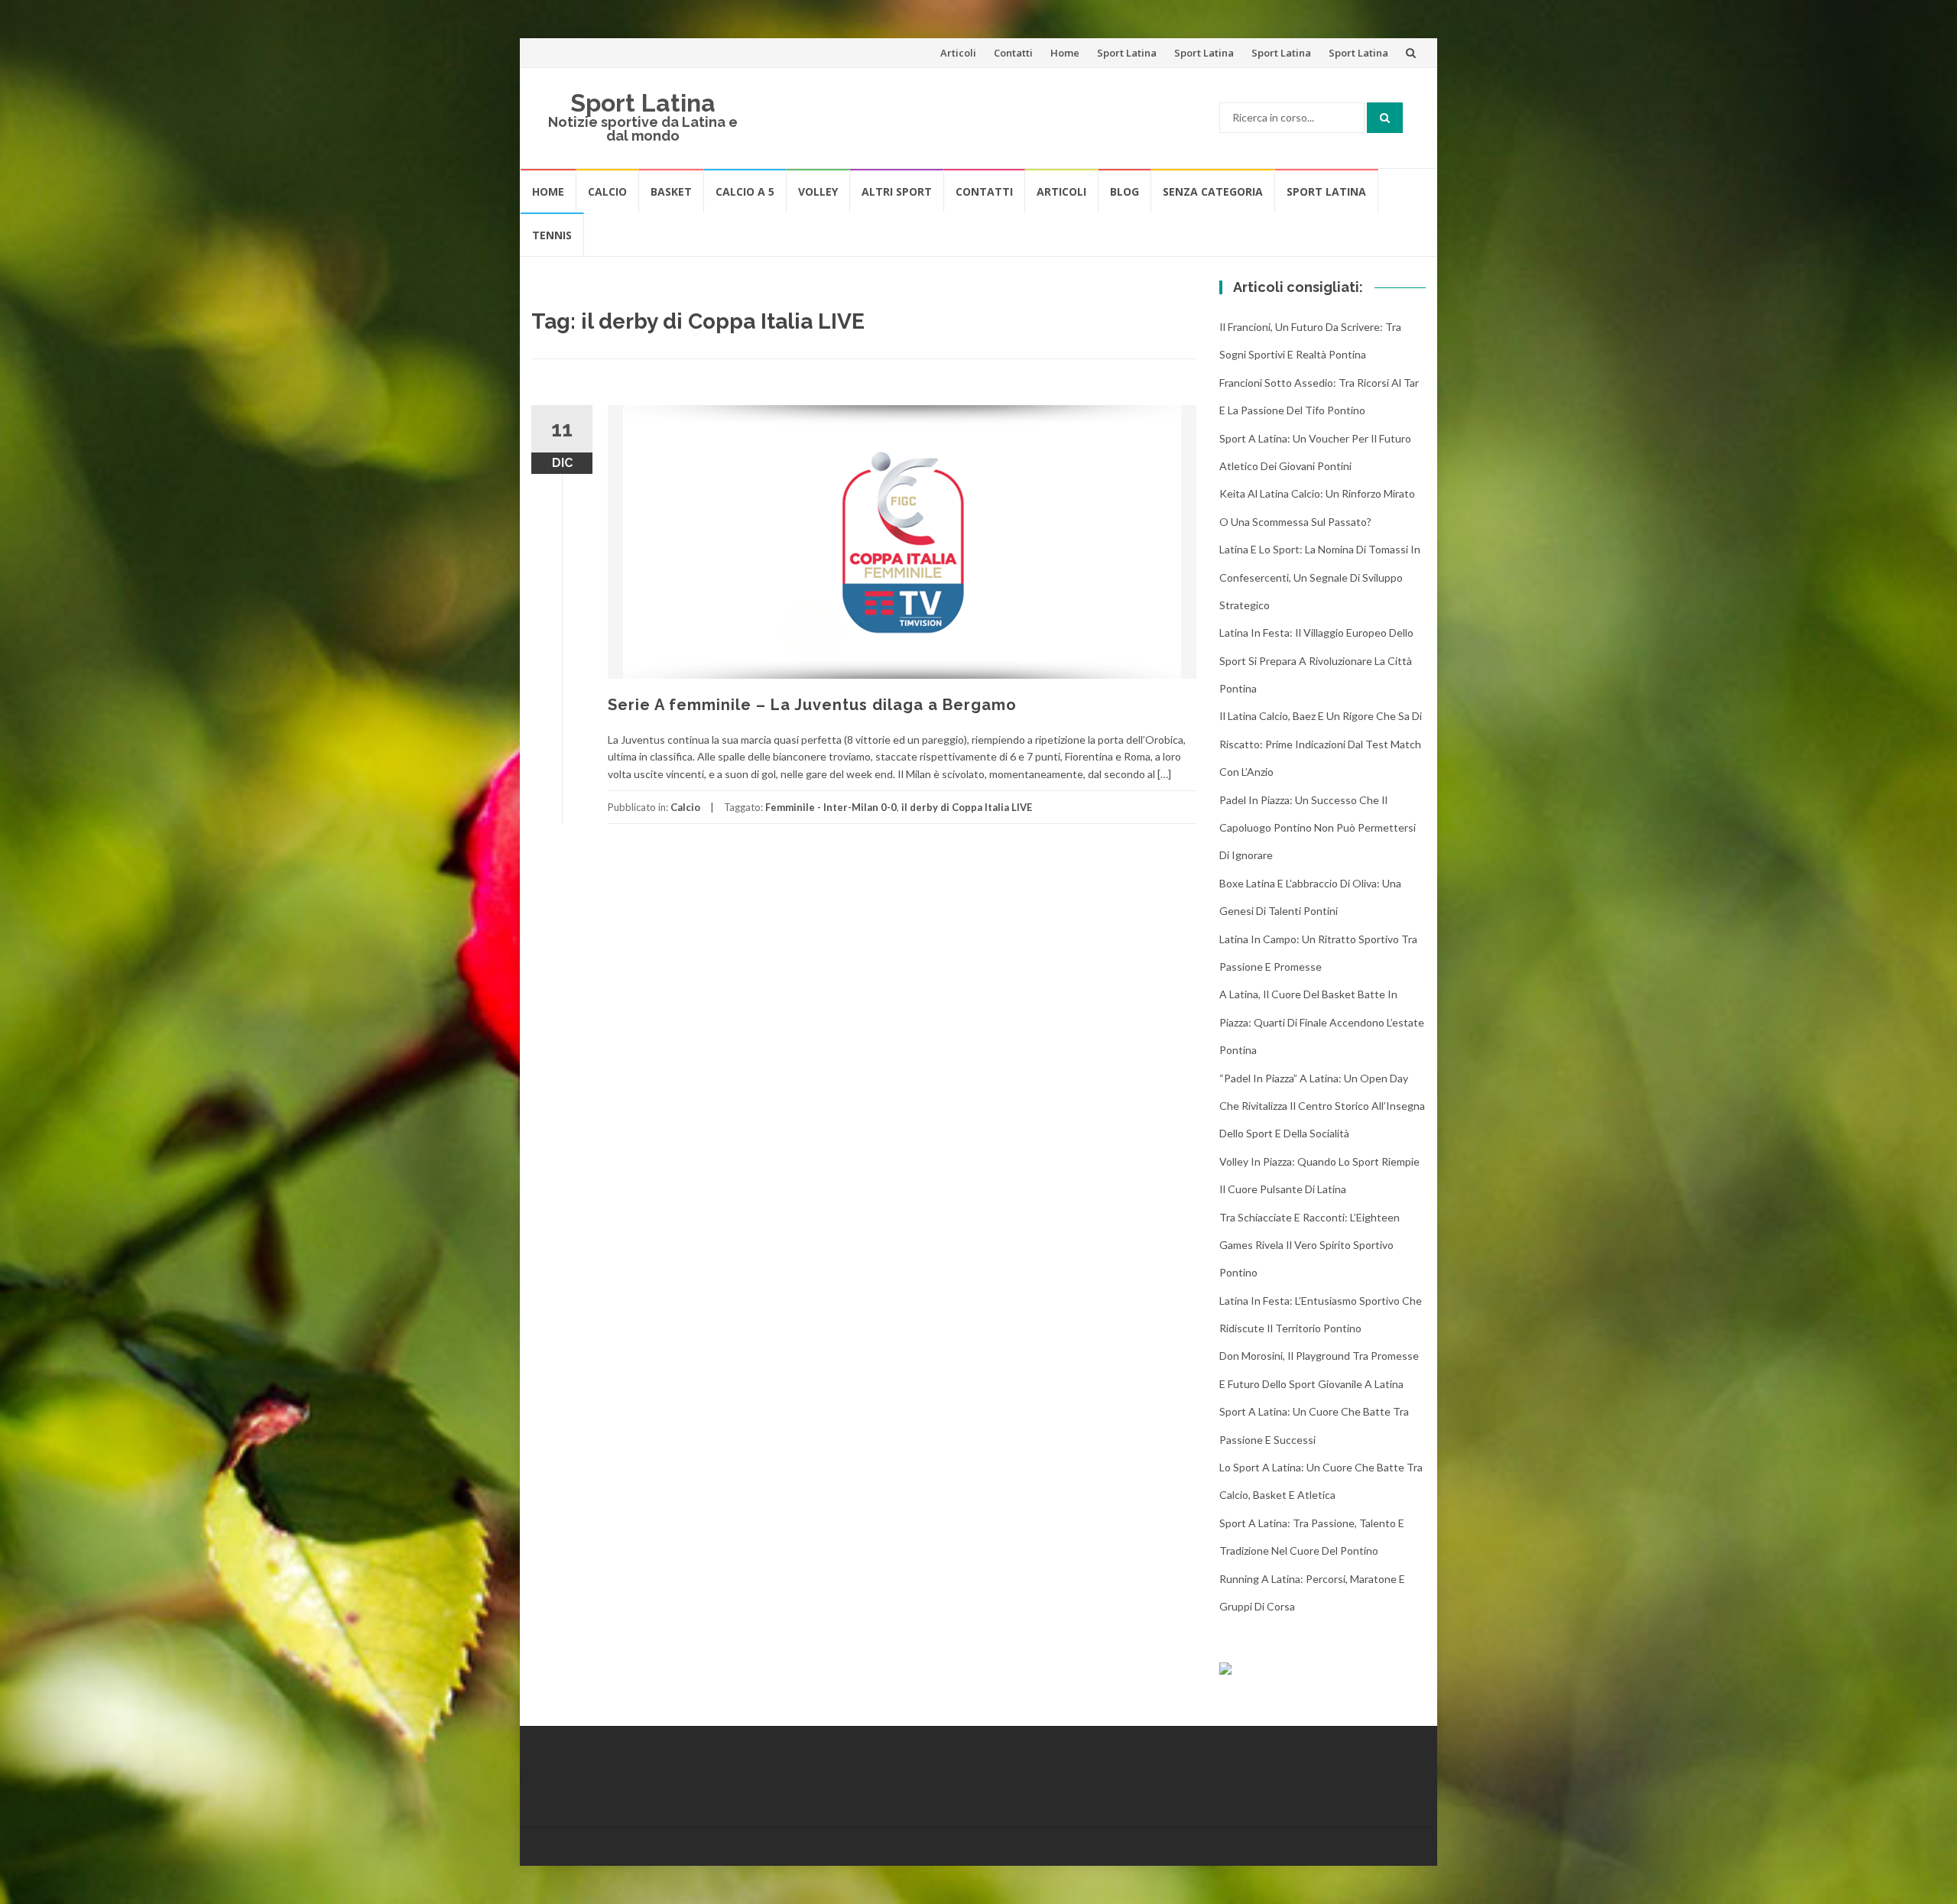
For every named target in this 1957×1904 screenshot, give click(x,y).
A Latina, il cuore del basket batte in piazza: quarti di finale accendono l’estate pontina (1322, 1022)
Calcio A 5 (745, 191)
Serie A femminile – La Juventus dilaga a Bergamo (812, 705)
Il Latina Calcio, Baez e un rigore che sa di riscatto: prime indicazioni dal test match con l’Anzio (1321, 744)
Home (1065, 53)
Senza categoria (1213, 191)
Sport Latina (1127, 53)
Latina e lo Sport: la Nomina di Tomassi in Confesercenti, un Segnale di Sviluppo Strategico (1320, 577)
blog (1125, 191)
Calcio (607, 191)
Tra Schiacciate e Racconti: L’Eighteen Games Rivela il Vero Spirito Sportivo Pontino (1310, 1245)
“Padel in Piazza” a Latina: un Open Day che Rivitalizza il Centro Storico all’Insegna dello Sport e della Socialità (1322, 1106)
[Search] (1385, 118)
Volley (818, 191)
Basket (671, 191)
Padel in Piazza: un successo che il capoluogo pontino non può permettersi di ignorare (1318, 828)
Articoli (958, 53)
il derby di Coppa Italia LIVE (967, 807)
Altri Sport (897, 191)
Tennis (552, 235)
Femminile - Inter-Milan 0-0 (831, 807)
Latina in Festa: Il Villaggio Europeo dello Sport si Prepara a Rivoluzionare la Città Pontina (1316, 660)
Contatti (1013, 53)
